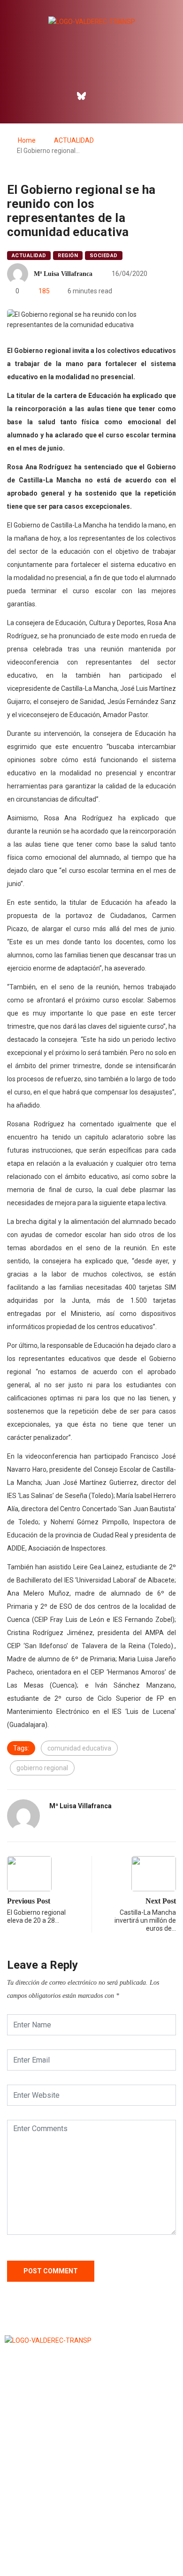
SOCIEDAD (104, 256)
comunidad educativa (79, 1748)
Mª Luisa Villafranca (63, 274)
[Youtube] (122, 96)
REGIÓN (68, 256)
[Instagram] (102, 96)
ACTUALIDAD (74, 140)
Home (27, 140)
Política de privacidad (91, 2545)
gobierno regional (42, 1768)
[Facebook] (61, 96)
